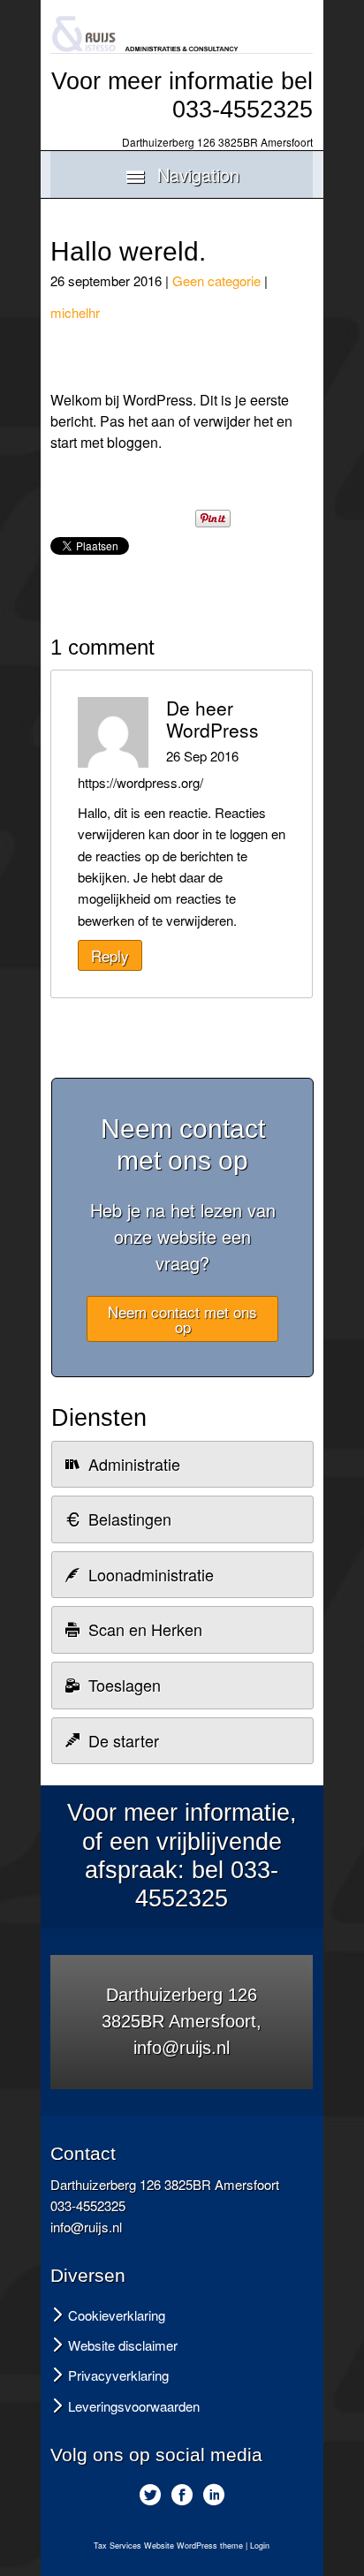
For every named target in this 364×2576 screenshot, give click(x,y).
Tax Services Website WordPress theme (168, 2546)
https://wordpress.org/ (140, 782)
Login (260, 2546)
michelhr (75, 312)
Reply (110, 955)
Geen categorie (216, 280)
